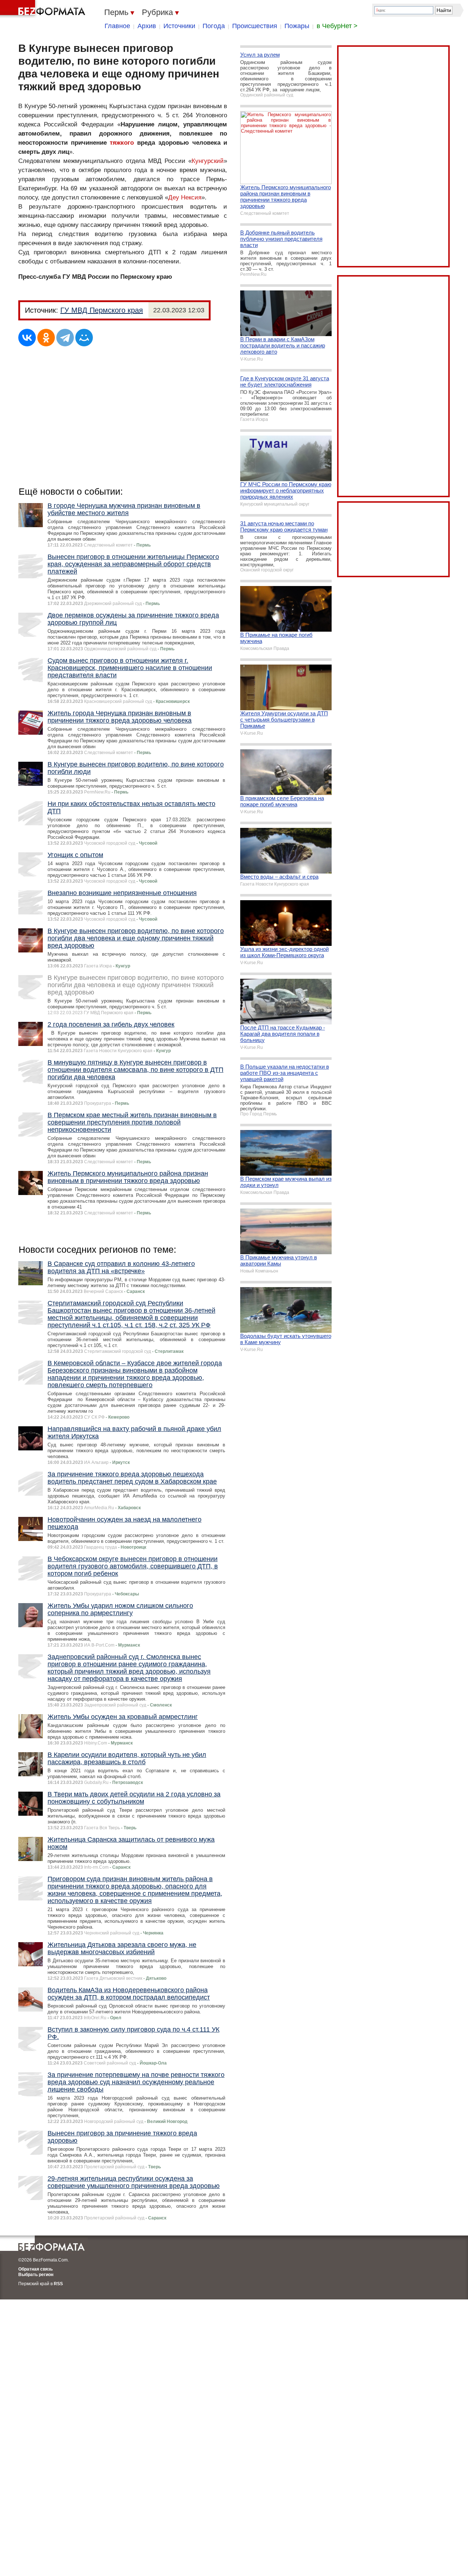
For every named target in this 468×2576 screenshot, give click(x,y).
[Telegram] (65, 338)
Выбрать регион (36, 2275)
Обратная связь (35, 2269)
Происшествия (255, 26)
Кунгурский (208, 161)
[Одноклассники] (46, 338)
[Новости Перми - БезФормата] (44, 9)
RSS (58, 2284)
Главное (117, 26)
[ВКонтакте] (27, 338)
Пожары (297, 26)
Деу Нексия (185, 197)
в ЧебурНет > (337, 26)
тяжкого (122, 143)
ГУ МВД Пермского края (102, 310)
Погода (214, 26)
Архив (147, 26)
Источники (179, 26)
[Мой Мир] (84, 338)
